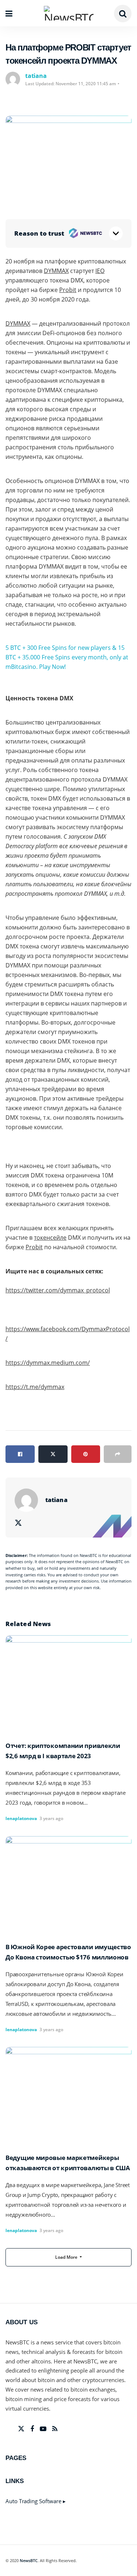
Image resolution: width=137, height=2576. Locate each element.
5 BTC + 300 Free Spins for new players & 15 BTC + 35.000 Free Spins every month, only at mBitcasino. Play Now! (67, 657)
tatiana (36, 76)
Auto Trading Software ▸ (36, 2501)
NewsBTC (29, 2560)
